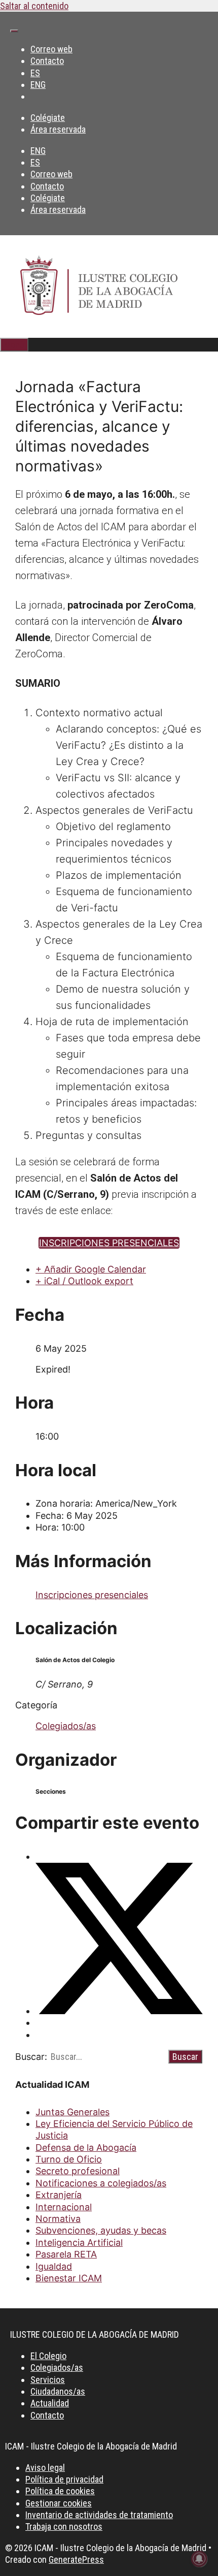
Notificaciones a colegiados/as (101, 2183)
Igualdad (54, 2266)
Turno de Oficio (69, 2159)
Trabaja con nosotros (64, 2526)
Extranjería (59, 2195)
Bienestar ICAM (69, 2278)
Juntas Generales (72, 2112)
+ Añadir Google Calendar (91, 1269)
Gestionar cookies (59, 2503)
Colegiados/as (66, 1726)
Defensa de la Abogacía (86, 2148)
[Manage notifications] (199, 2559)
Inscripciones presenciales (92, 1595)
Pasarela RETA (66, 2254)
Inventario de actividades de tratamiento (99, 2515)
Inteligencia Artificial (79, 2243)
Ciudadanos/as (58, 2391)
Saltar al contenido (34, 6)
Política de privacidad (64, 2479)
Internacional (64, 2207)
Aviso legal (45, 2468)
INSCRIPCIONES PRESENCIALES (109, 1243)
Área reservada (58, 129)
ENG (38, 85)
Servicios (48, 2380)
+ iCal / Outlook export (84, 1281)
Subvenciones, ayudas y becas (101, 2230)
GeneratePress (76, 2559)
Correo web (51, 49)
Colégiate (48, 118)
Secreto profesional (78, 2171)
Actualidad (50, 2403)
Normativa (58, 2219)
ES (35, 73)
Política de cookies (60, 2491)
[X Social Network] (119, 2011)
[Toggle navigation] (14, 31)
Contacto (47, 61)
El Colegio (48, 2356)
